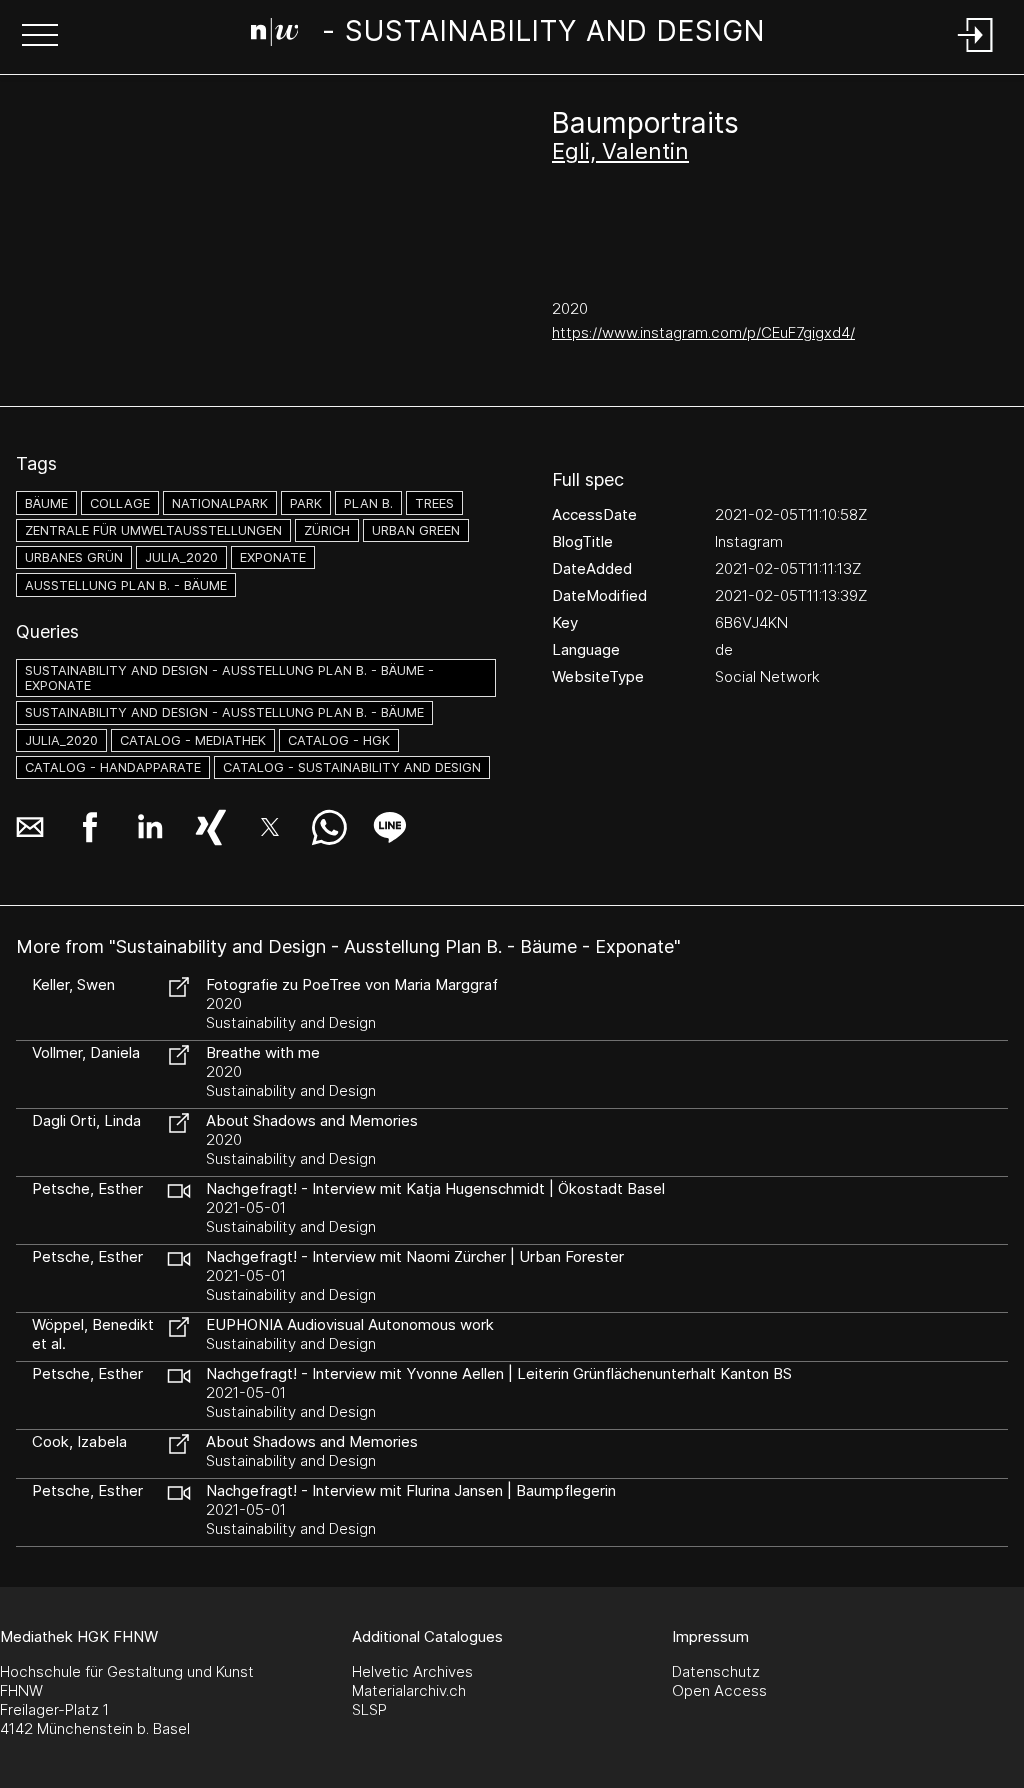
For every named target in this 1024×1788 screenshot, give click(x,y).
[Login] (976, 53)
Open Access (719, 1690)
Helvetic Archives (412, 1671)
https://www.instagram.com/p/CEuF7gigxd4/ (703, 332)
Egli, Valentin (620, 151)
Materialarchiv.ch (409, 1690)
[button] (40, 37)
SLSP (369, 1709)
